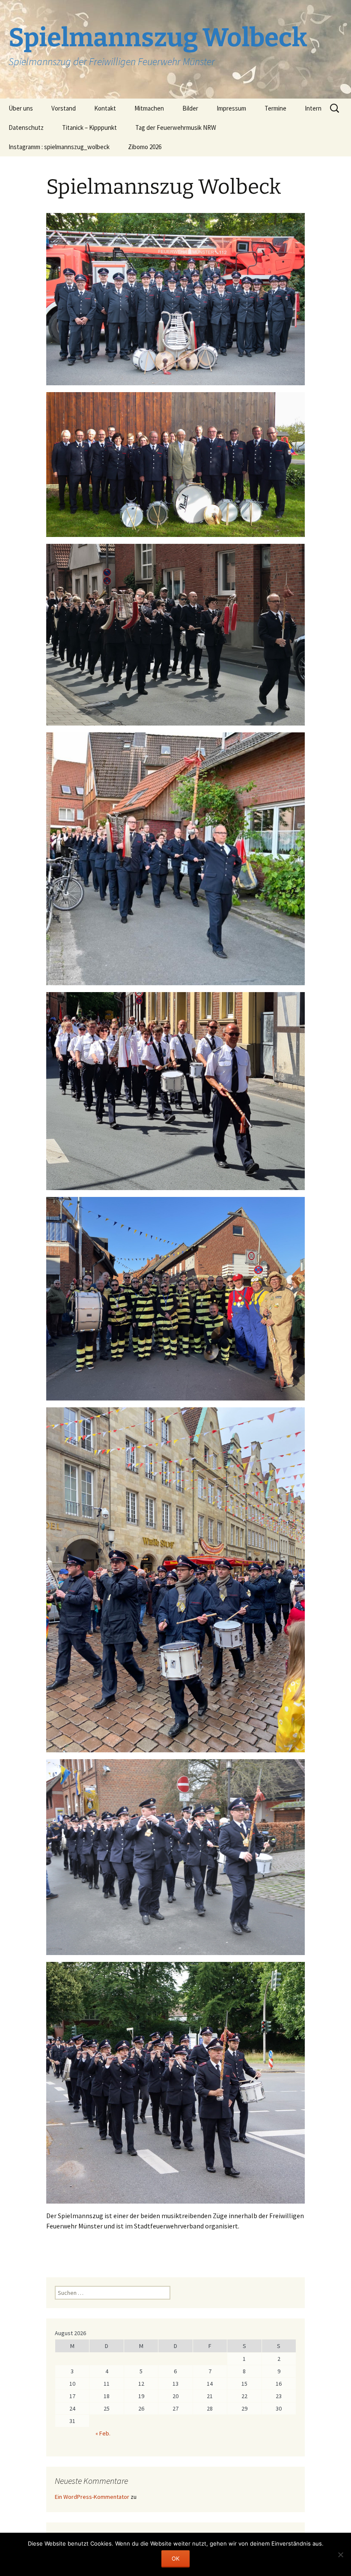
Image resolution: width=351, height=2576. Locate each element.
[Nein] (340, 2555)
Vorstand (64, 108)
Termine (275, 108)
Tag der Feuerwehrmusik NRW (176, 127)
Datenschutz (26, 127)
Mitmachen (149, 108)
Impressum (231, 108)
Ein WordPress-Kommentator (92, 2497)
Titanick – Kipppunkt (89, 127)
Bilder (190, 108)
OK (175, 2558)
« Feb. (103, 2433)
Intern (313, 108)
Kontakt (105, 108)
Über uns (21, 108)
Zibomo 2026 (145, 147)
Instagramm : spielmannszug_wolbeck (59, 147)
